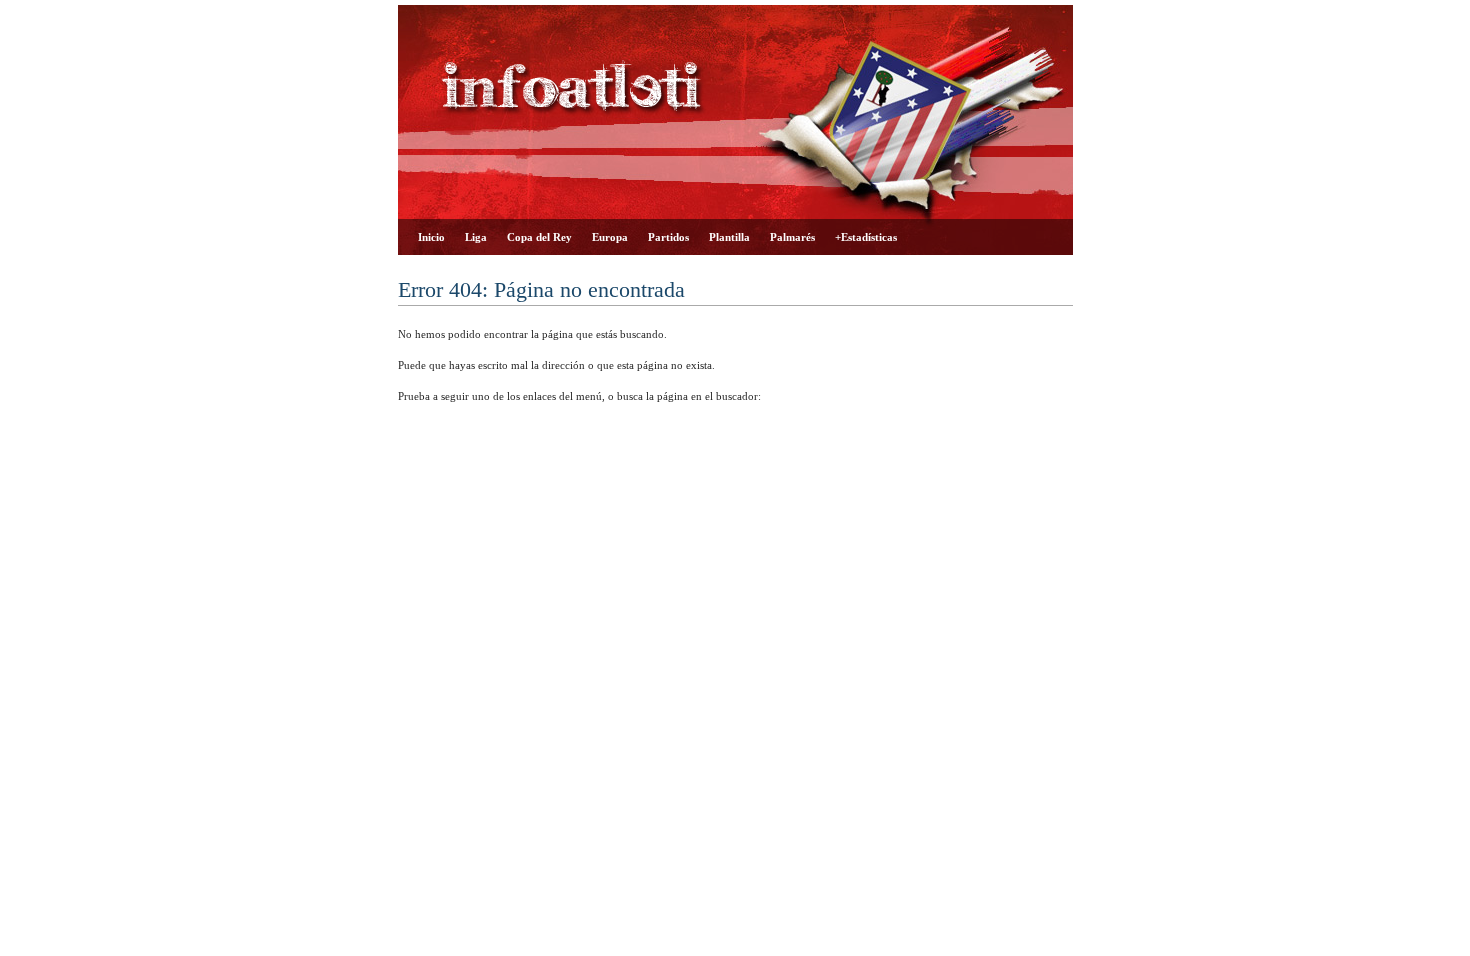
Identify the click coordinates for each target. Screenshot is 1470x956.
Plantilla (729, 237)
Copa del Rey (539, 237)
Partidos (668, 237)
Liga (476, 237)
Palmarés (792, 237)
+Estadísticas (866, 237)
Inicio (431, 237)
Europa (610, 237)
